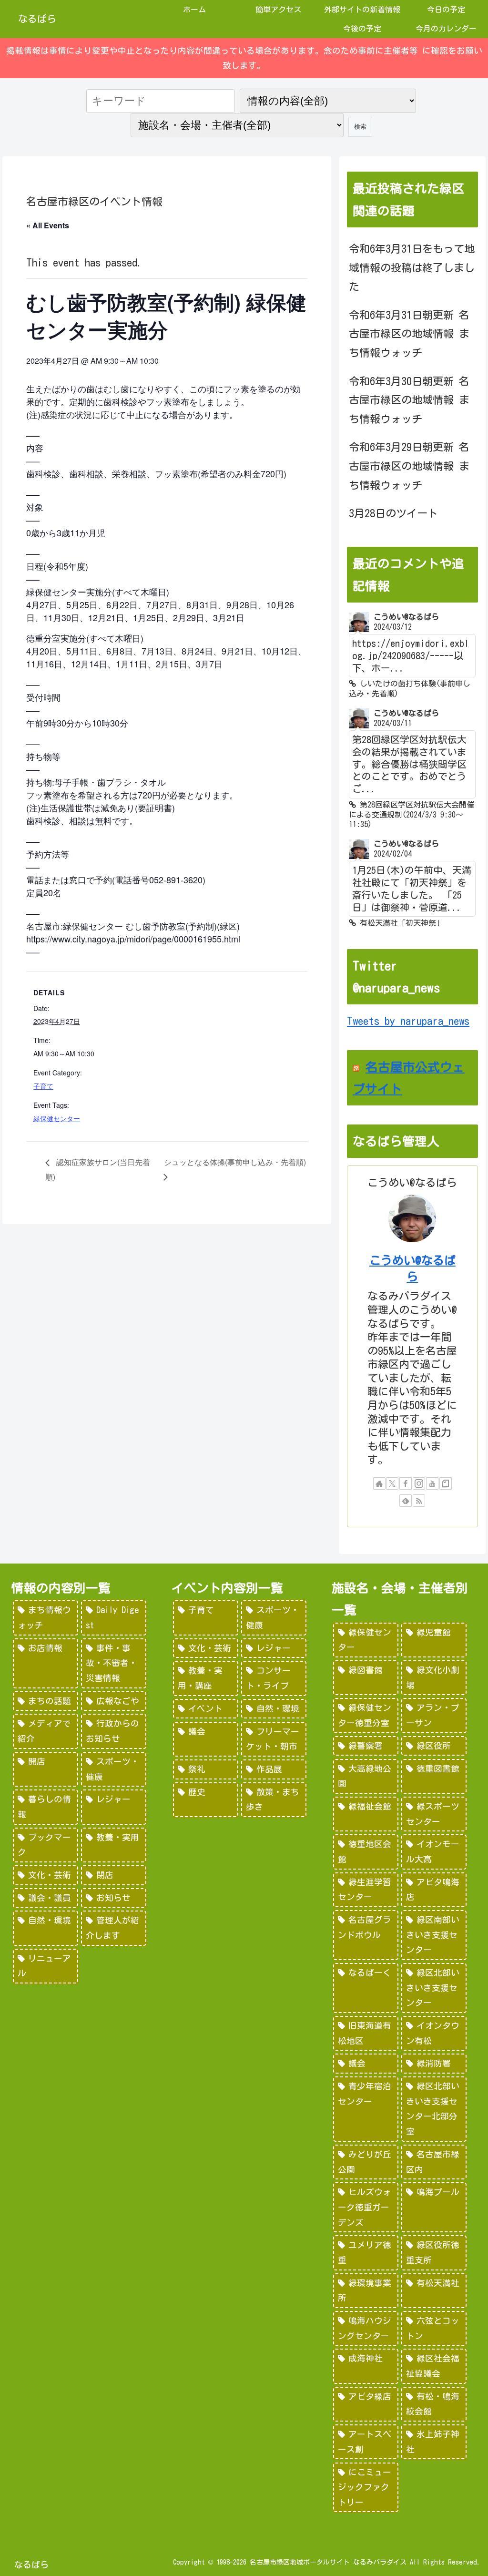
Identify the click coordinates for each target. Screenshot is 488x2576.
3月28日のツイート (393, 513)
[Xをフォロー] (392, 1483)
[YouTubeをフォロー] (432, 1483)
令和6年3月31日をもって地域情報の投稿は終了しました (412, 268)
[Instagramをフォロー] (419, 1483)
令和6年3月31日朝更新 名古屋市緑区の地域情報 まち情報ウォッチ (409, 334)
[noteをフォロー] (446, 1483)
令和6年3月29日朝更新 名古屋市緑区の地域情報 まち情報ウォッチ (409, 466)
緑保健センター (57, 1118)
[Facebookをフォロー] (406, 1483)
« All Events (48, 225)
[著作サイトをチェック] (379, 1483)
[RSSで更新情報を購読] (419, 1501)
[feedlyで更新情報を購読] (406, 1501)
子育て (43, 1086)
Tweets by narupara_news (408, 1021)
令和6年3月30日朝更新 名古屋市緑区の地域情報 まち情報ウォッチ (409, 400)
